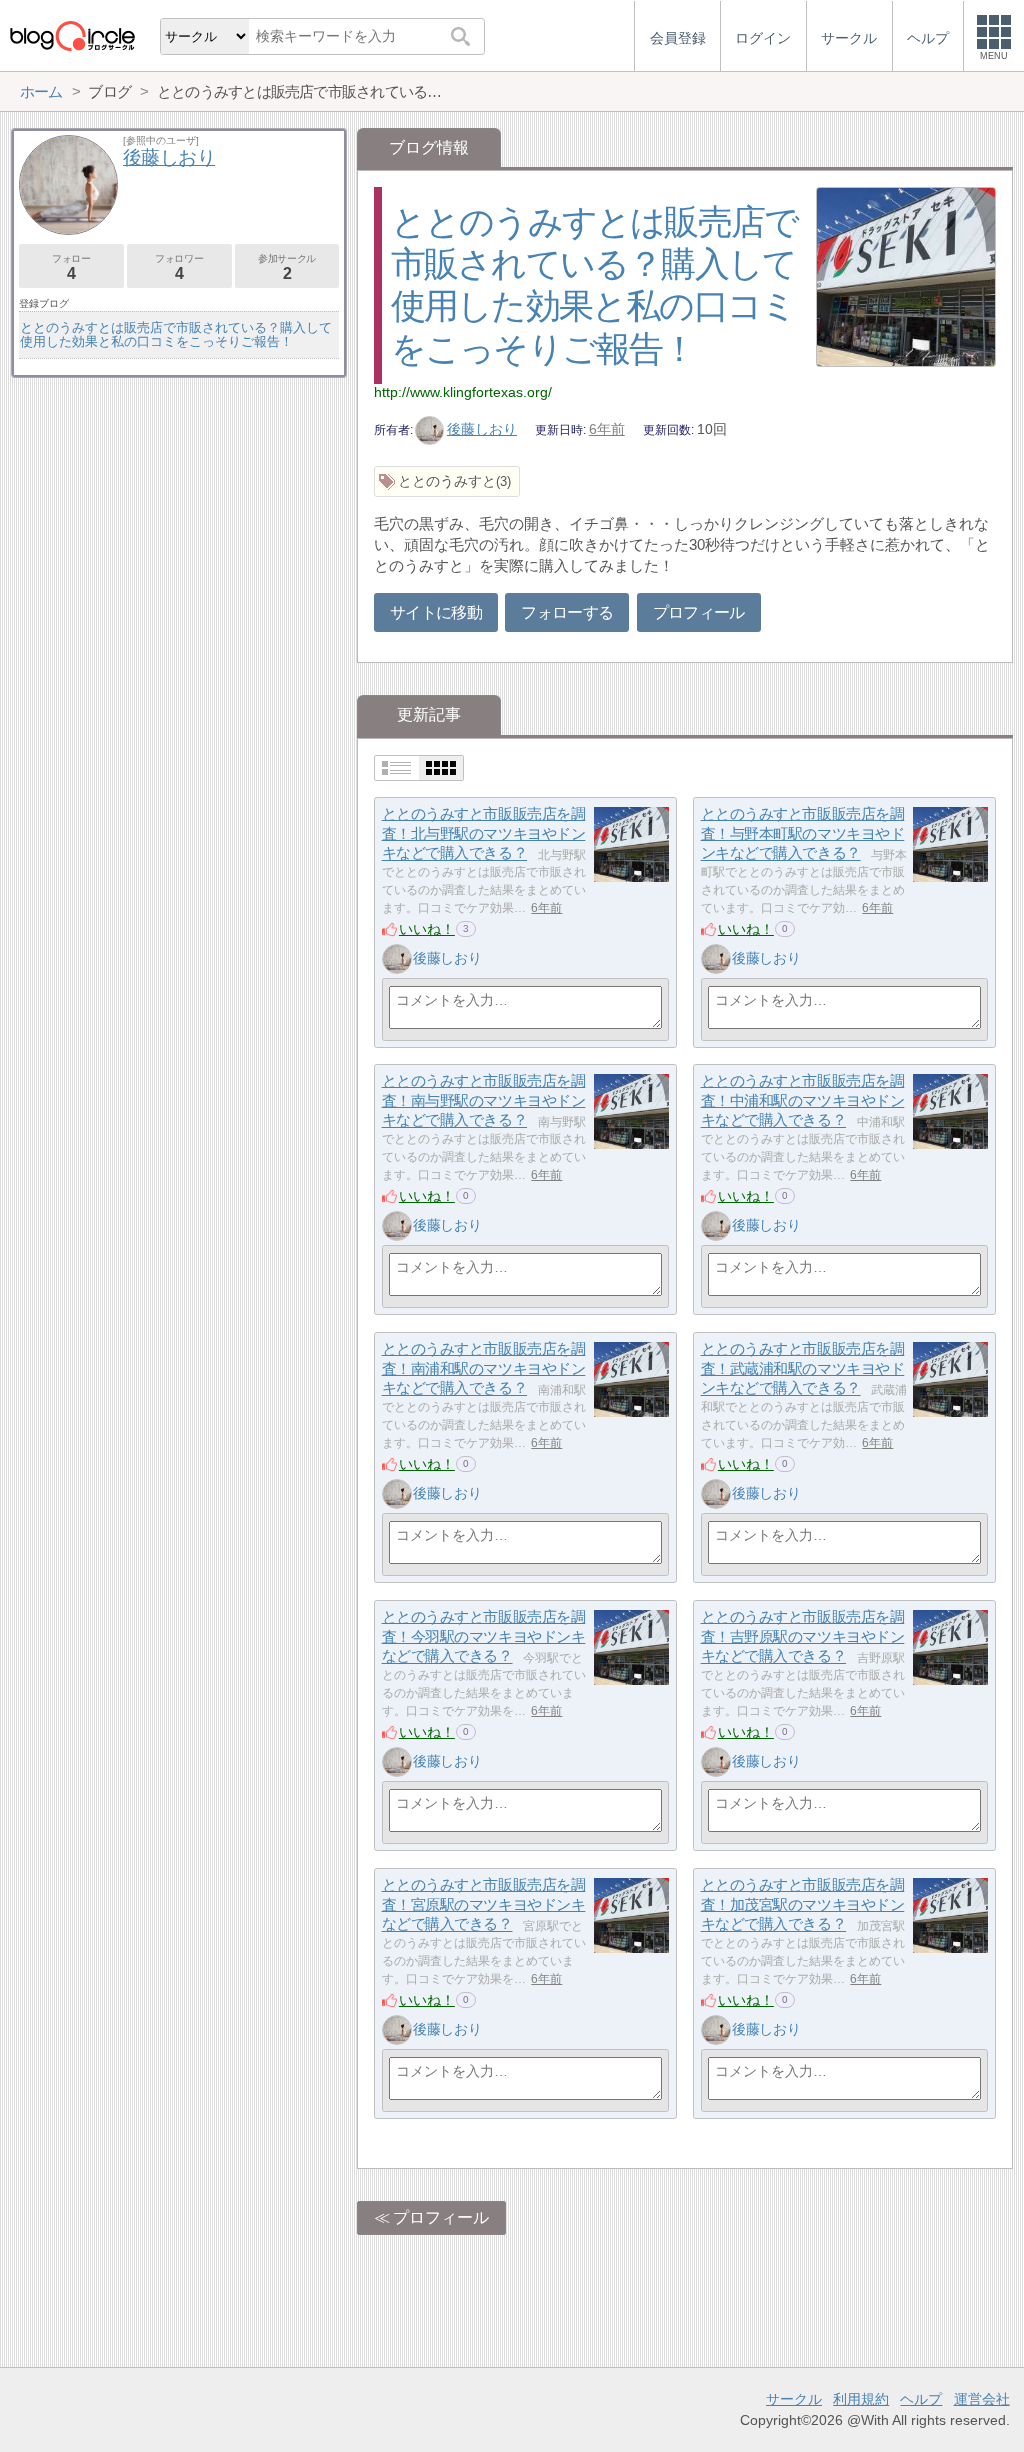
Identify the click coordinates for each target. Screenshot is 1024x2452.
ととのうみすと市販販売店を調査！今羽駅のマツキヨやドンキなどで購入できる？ (484, 1636)
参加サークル (287, 267)
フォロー (71, 267)
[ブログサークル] (72, 35)
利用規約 (861, 2399)
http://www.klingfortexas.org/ (463, 392)
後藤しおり (482, 429)
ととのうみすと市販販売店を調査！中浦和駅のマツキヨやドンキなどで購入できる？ (803, 1100)
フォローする (567, 612)
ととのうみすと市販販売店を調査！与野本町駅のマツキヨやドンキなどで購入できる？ (803, 833)
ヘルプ (921, 2399)
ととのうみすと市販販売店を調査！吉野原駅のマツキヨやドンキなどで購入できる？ (803, 1636)
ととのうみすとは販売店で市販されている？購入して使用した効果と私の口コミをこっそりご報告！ (176, 334)
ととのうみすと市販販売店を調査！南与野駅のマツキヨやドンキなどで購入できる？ (484, 1100)
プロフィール (699, 612)
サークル (794, 2399)
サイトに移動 (436, 612)
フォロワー (179, 267)
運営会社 (982, 2399)
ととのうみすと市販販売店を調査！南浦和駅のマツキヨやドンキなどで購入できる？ (484, 1368)
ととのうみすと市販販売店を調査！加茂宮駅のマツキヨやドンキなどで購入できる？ (803, 1904)
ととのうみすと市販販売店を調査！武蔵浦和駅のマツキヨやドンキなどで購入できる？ (803, 1368)
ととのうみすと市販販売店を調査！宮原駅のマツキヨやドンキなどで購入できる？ (484, 1904)
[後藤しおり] (397, 959)
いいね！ (427, 929)
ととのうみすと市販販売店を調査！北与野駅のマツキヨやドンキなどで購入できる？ (484, 833)
